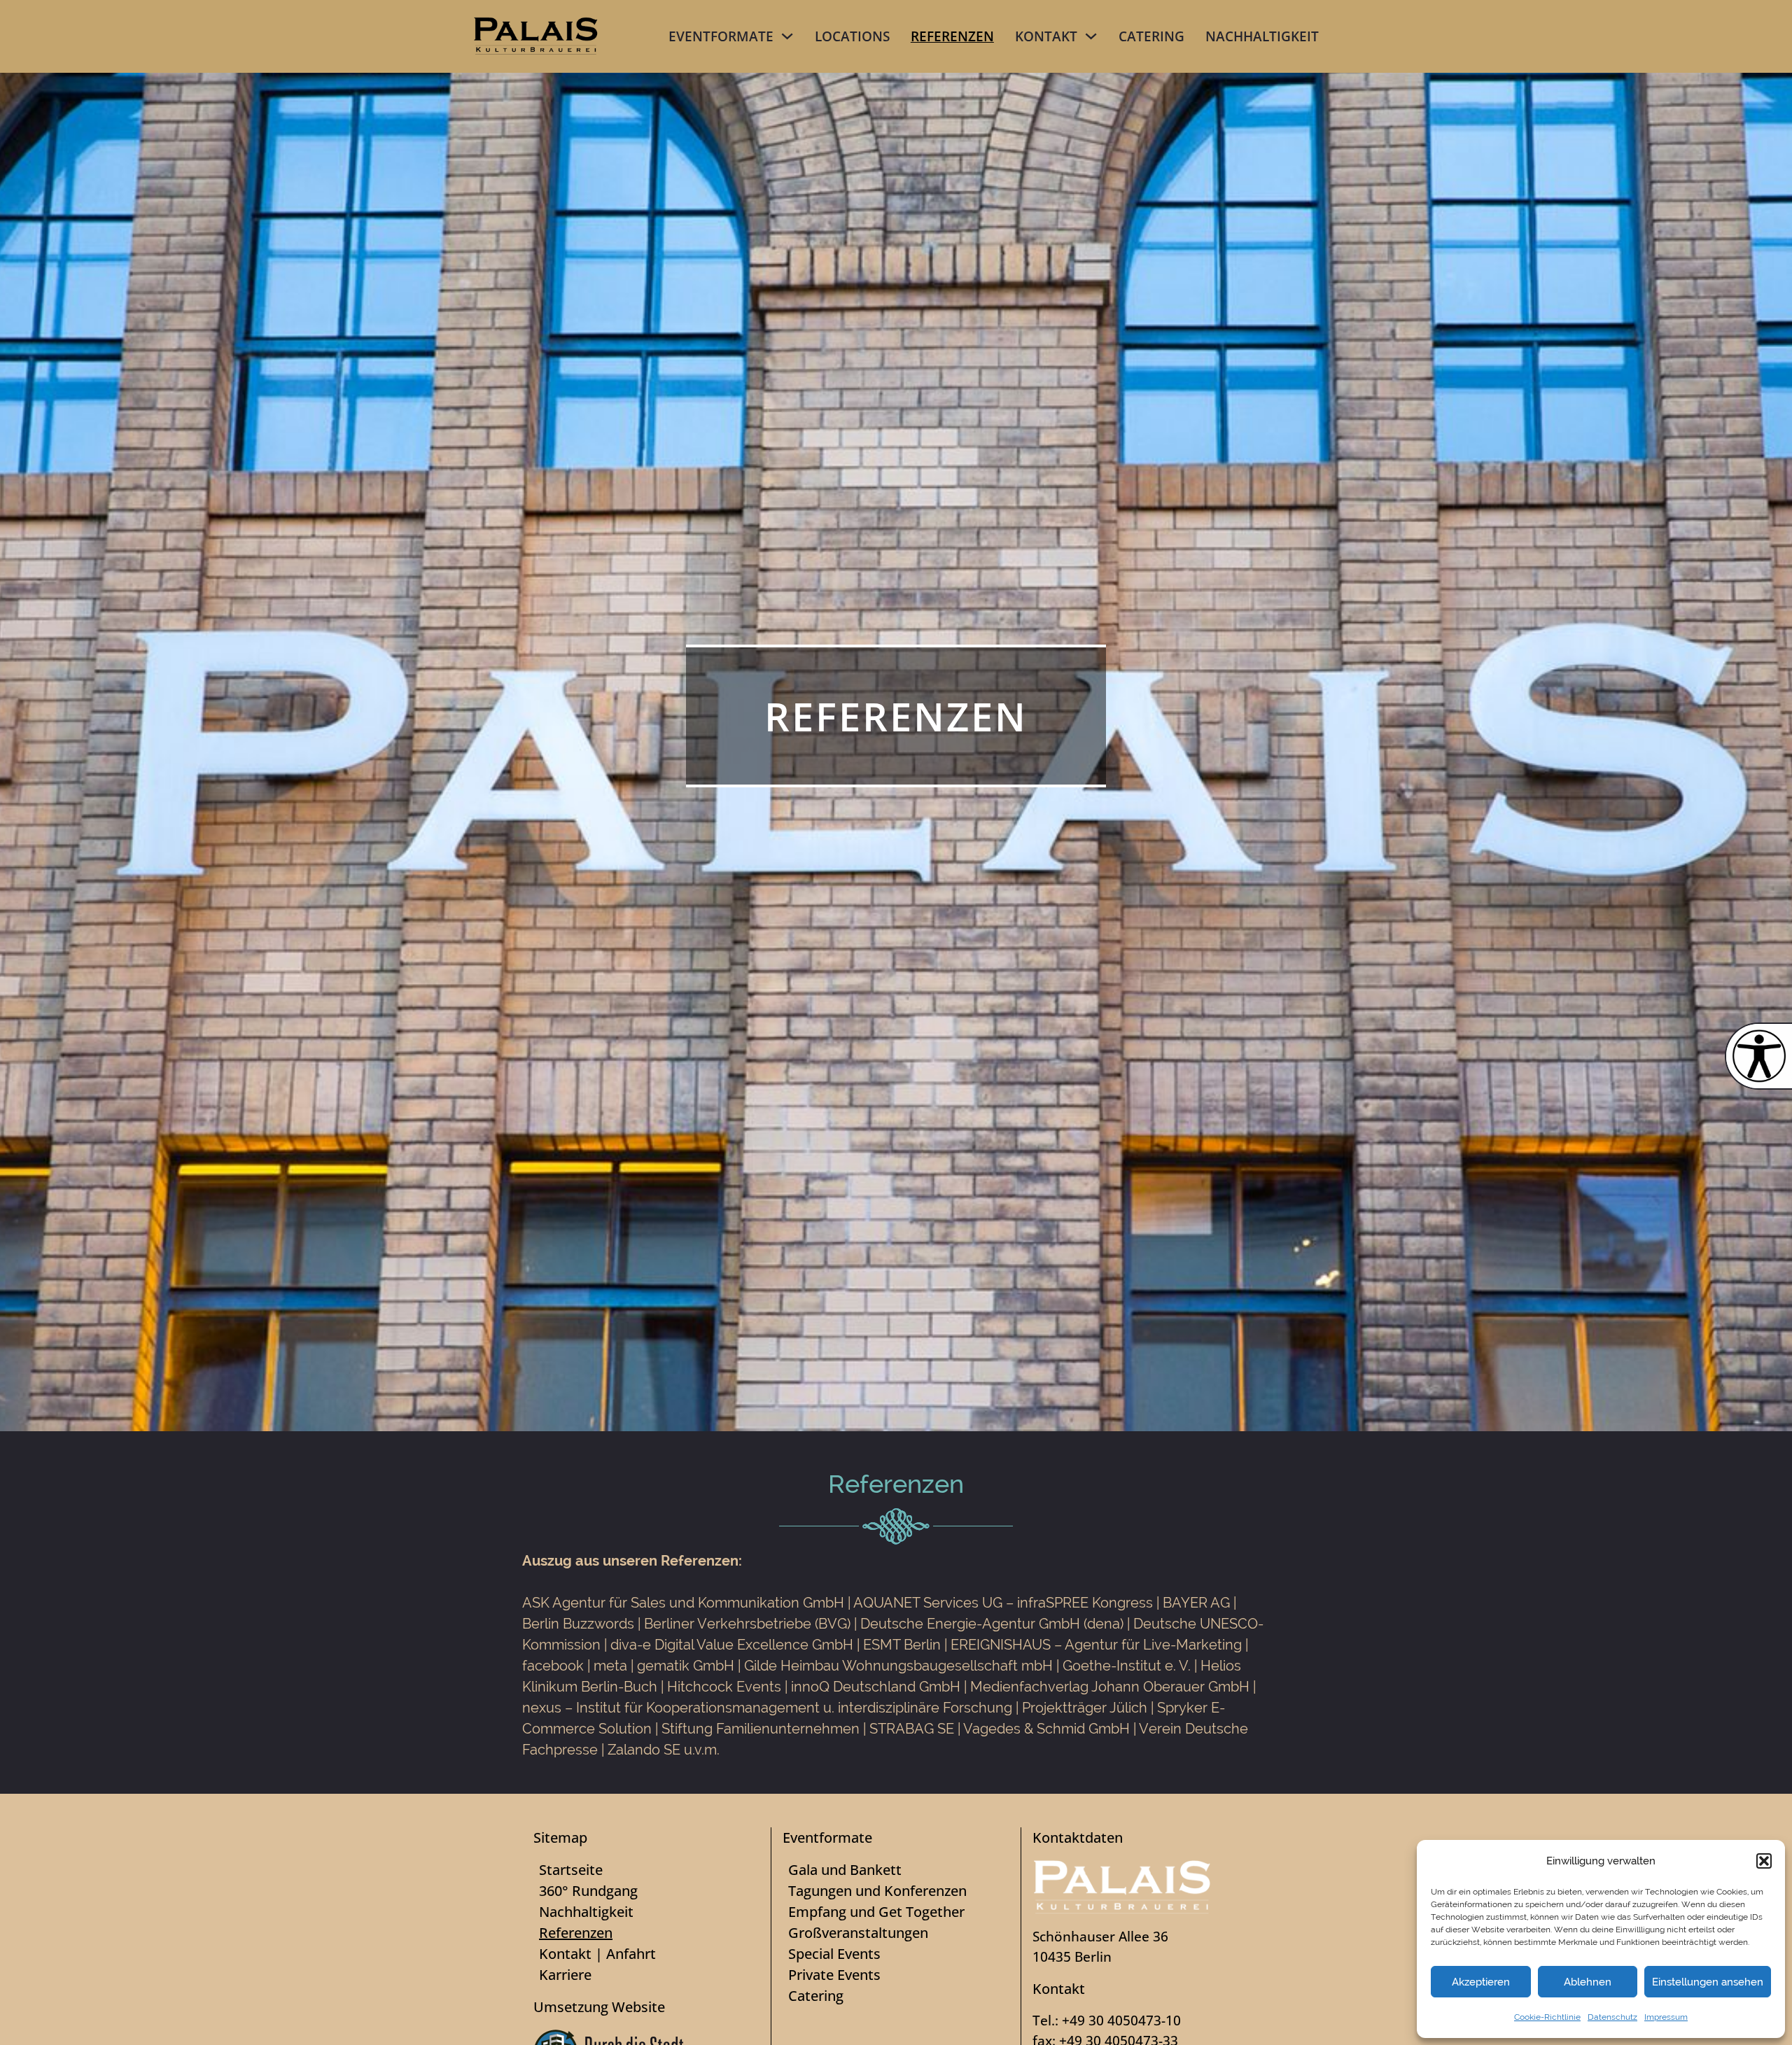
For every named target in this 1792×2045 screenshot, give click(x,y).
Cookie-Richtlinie (1547, 2017)
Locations (852, 36)
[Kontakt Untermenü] (1091, 36)
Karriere (565, 1975)
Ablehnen (1588, 1982)
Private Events (834, 1975)
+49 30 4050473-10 (1121, 2020)
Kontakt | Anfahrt (597, 1954)
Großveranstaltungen (858, 1933)
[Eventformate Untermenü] (787, 36)
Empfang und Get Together (876, 1912)
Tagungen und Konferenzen (877, 1891)
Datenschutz (1612, 2017)
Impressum (1666, 2017)
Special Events (834, 1954)
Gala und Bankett (845, 1870)
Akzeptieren (1481, 1982)
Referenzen (952, 36)
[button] (1764, 1861)
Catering (1151, 36)
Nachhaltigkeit (1262, 36)
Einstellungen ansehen (1708, 1982)
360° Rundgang (588, 1891)
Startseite (571, 1870)
